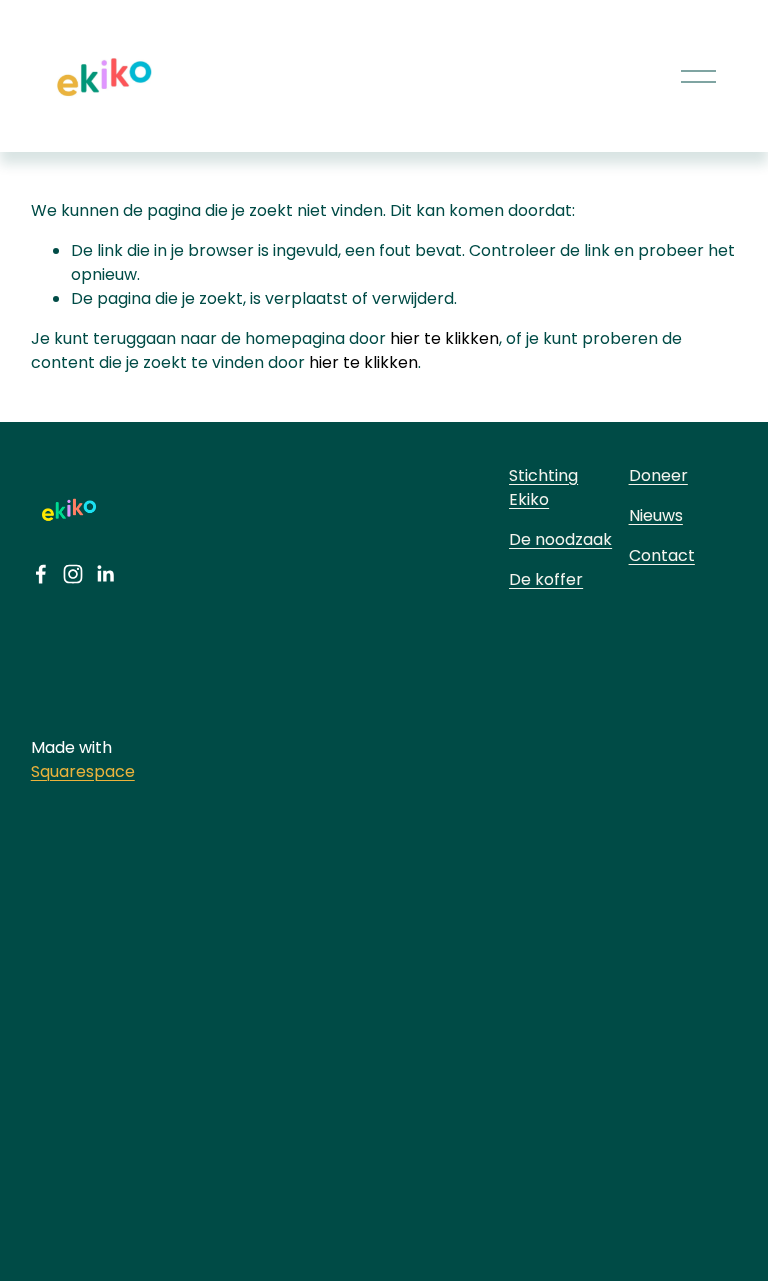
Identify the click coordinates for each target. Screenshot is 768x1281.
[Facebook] (41, 574)
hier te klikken (444, 338)
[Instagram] (73, 574)
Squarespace (83, 771)
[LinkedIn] (105, 574)
